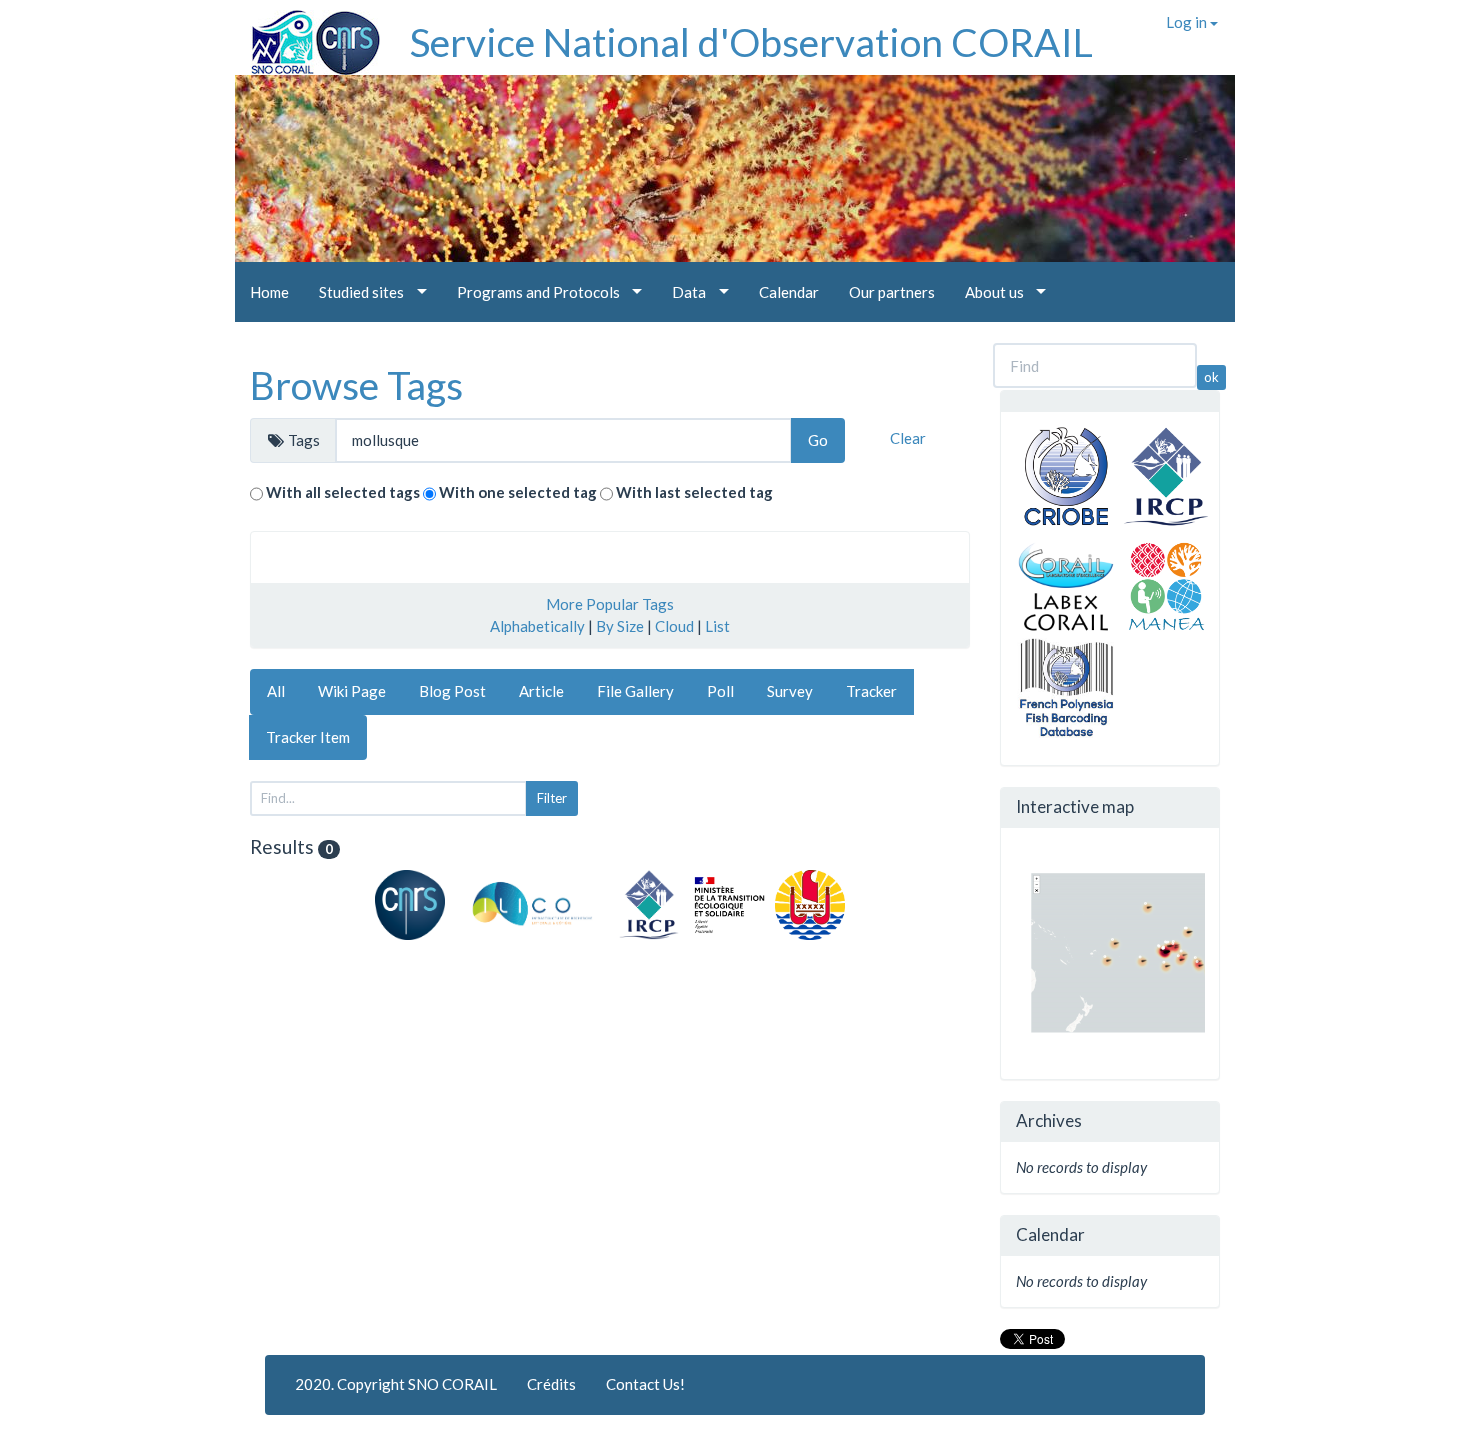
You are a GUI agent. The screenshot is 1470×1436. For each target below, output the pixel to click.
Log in (1188, 22)
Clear (908, 438)
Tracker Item (308, 737)
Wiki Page (352, 691)
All (276, 691)
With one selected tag (518, 492)
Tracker (871, 691)
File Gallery (635, 691)
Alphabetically (537, 626)
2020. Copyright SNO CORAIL (396, 1384)
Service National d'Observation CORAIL (751, 42)
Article (541, 691)
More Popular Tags (610, 604)
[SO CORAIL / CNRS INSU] (307, 35)
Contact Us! (645, 1384)
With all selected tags (343, 492)
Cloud (674, 626)
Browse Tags (356, 385)
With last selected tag (694, 492)
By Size (620, 626)
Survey (790, 691)
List (717, 626)
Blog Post (452, 691)
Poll (720, 691)
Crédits (551, 1384)
